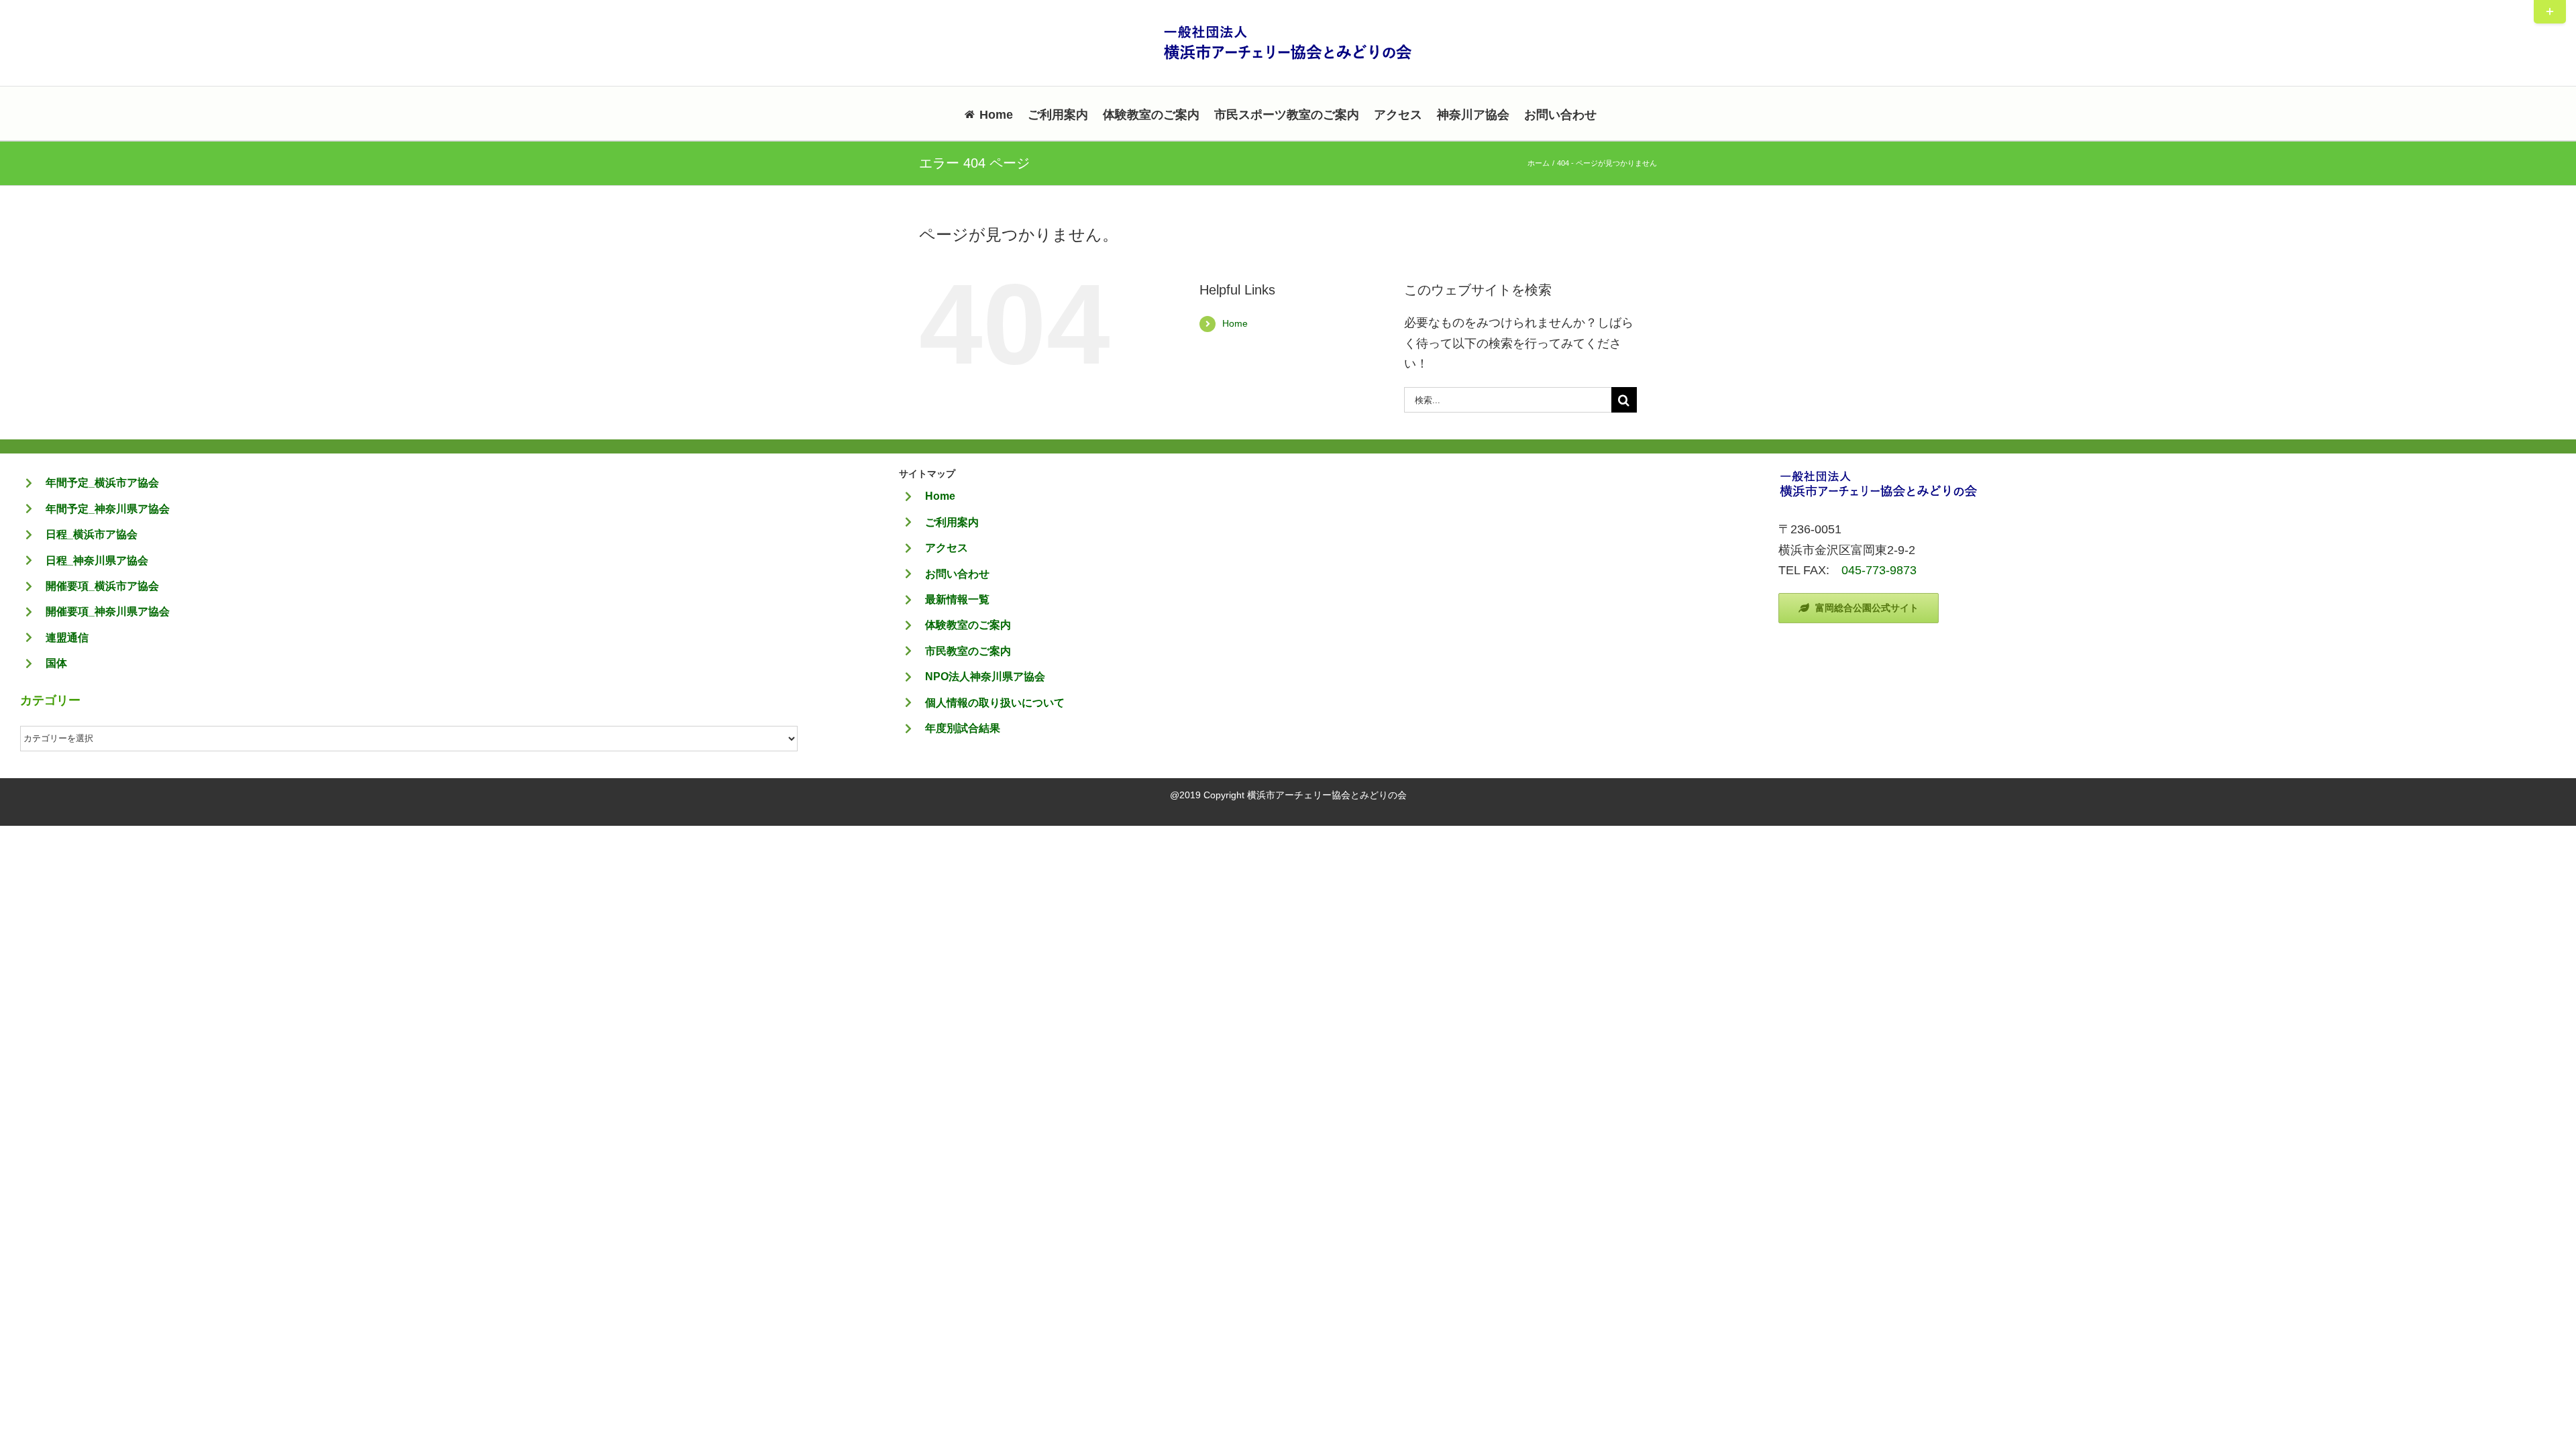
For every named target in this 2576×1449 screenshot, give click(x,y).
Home (1235, 323)
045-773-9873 (1879, 570)
